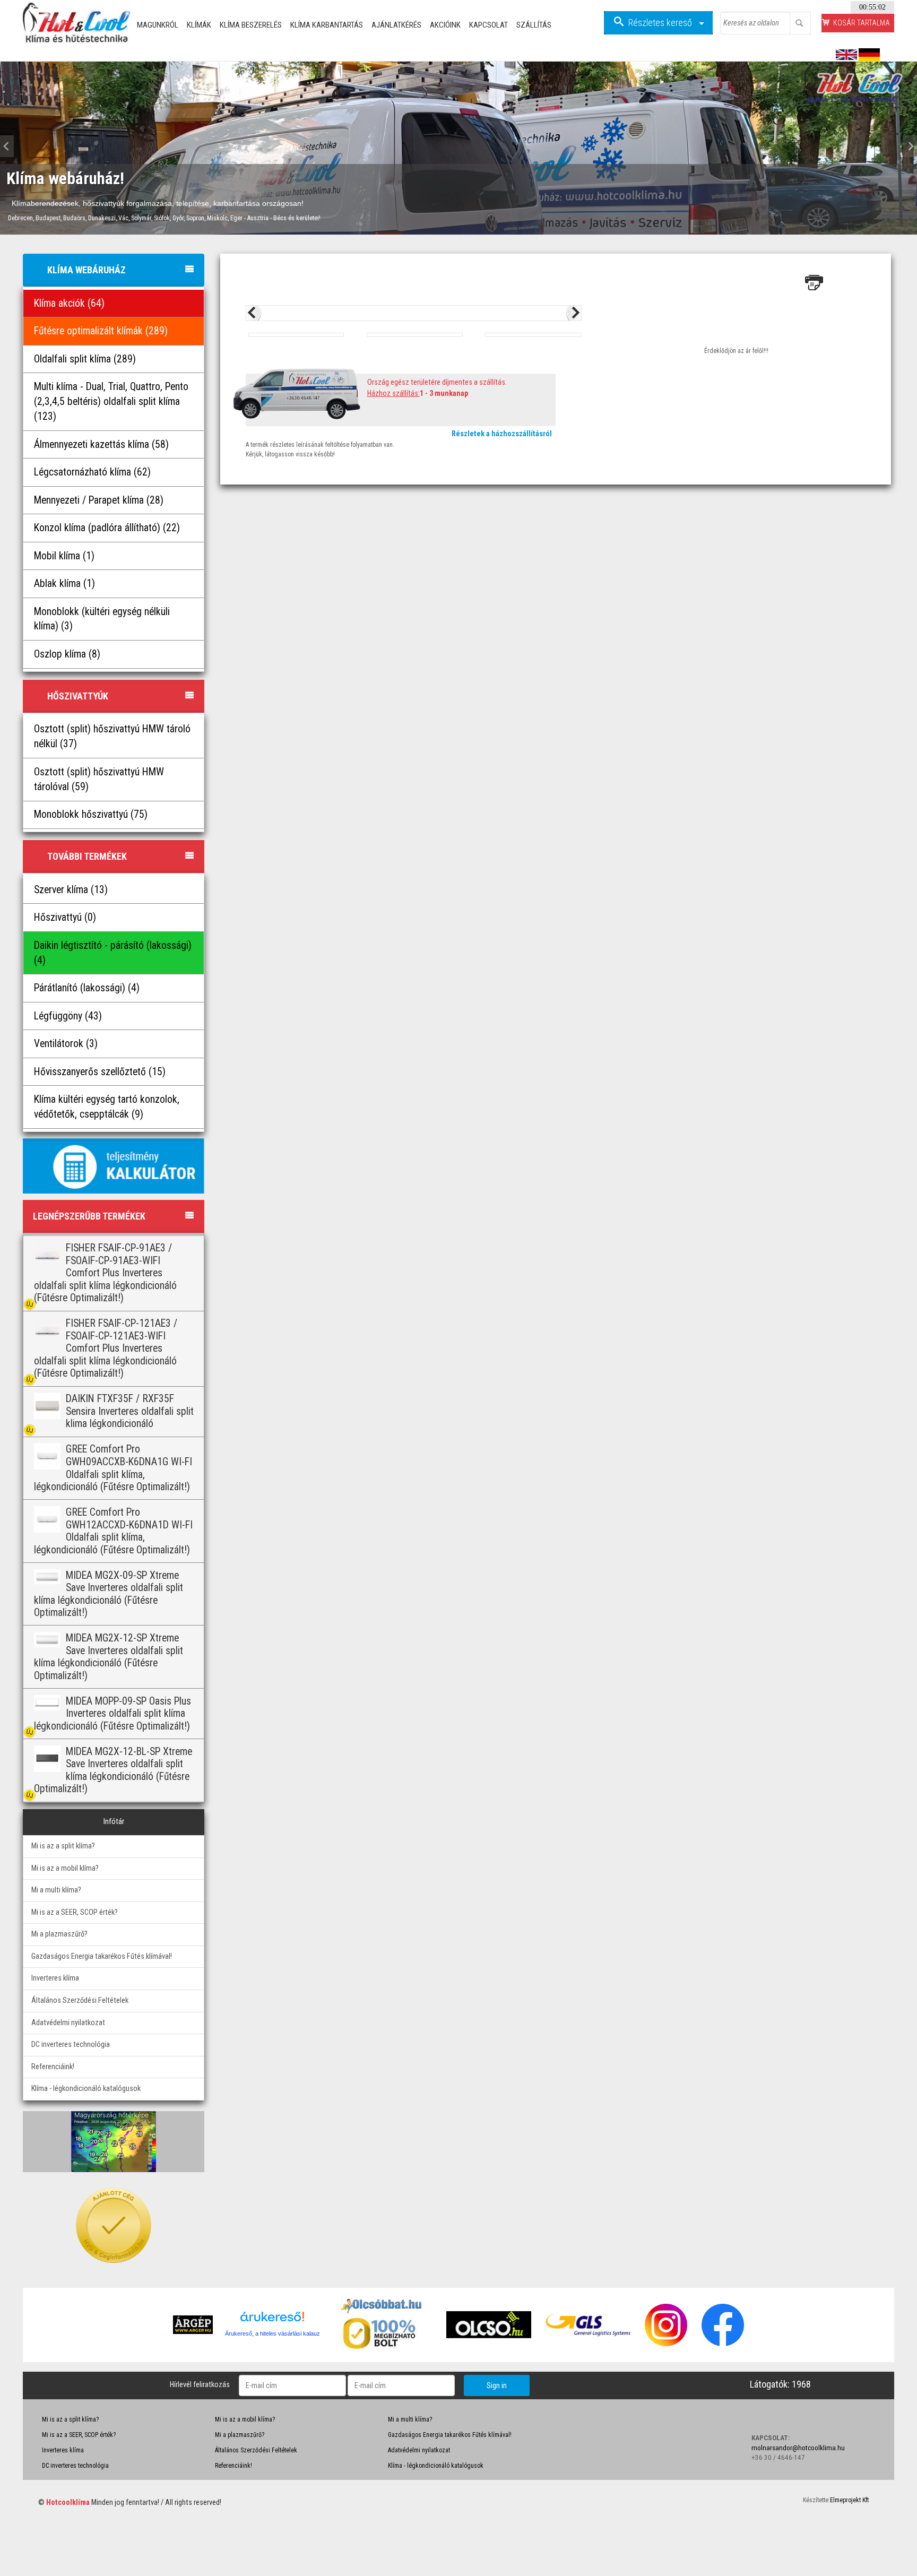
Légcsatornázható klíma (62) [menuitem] (92, 472)
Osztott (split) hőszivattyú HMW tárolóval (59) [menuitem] (99, 779)
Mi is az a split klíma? (63, 1846)
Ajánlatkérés (396, 25)
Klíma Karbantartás (327, 25)
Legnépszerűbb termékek (89, 1216)
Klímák (199, 25)
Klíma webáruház (86, 270)
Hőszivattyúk (78, 696)
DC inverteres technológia (71, 2045)
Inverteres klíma (55, 1978)
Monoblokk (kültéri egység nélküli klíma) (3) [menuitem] (102, 619)
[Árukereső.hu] (272, 2320)
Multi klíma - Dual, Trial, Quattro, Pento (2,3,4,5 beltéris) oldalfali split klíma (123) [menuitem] (111, 401)
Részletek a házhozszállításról (502, 434)
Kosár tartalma (862, 23)
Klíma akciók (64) (69, 303)
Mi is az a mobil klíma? (65, 1868)
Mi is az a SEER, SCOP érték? (75, 1912)
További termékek (87, 856)
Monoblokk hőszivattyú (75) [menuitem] (91, 814)
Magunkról (158, 25)
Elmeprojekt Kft (849, 2500)
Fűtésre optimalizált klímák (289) (101, 331)
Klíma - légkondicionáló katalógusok (86, 2089)
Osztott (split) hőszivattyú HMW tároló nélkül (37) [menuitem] (112, 736)
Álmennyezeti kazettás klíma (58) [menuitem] (101, 444)
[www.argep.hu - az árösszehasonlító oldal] (193, 2324)
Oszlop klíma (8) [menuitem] (67, 654)
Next (907, 146)
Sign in (497, 2385)
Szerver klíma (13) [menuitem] (71, 890)
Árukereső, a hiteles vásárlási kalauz (272, 2333)
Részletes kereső (661, 23)
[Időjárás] (114, 2141)
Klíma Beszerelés (251, 25)
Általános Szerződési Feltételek (80, 2000)
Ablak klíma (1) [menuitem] (64, 584)
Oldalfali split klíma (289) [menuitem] (85, 359)
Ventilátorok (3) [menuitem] (66, 1044)
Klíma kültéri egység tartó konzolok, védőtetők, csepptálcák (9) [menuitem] (107, 1107)
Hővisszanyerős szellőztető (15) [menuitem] (100, 1072)
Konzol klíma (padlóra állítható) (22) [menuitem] (107, 528)
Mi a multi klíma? (56, 1890)
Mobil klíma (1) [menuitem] (64, 556)
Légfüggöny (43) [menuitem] (68, 1016)
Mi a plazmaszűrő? (59, 1934)
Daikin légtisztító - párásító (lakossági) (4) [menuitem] (113, 953)
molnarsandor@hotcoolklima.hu (798, 2448)
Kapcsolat (488, 25)
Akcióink (445, 25)
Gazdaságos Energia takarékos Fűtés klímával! (102, 1956)
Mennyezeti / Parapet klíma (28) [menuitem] (99, 500)
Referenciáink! (53, 2067)
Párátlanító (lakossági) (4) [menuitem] (87, 988)
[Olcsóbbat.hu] (383, 2332)
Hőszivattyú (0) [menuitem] (65, 917)
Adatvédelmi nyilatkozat (68, 2023)
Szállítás (534, 25)
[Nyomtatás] (814, 282)
